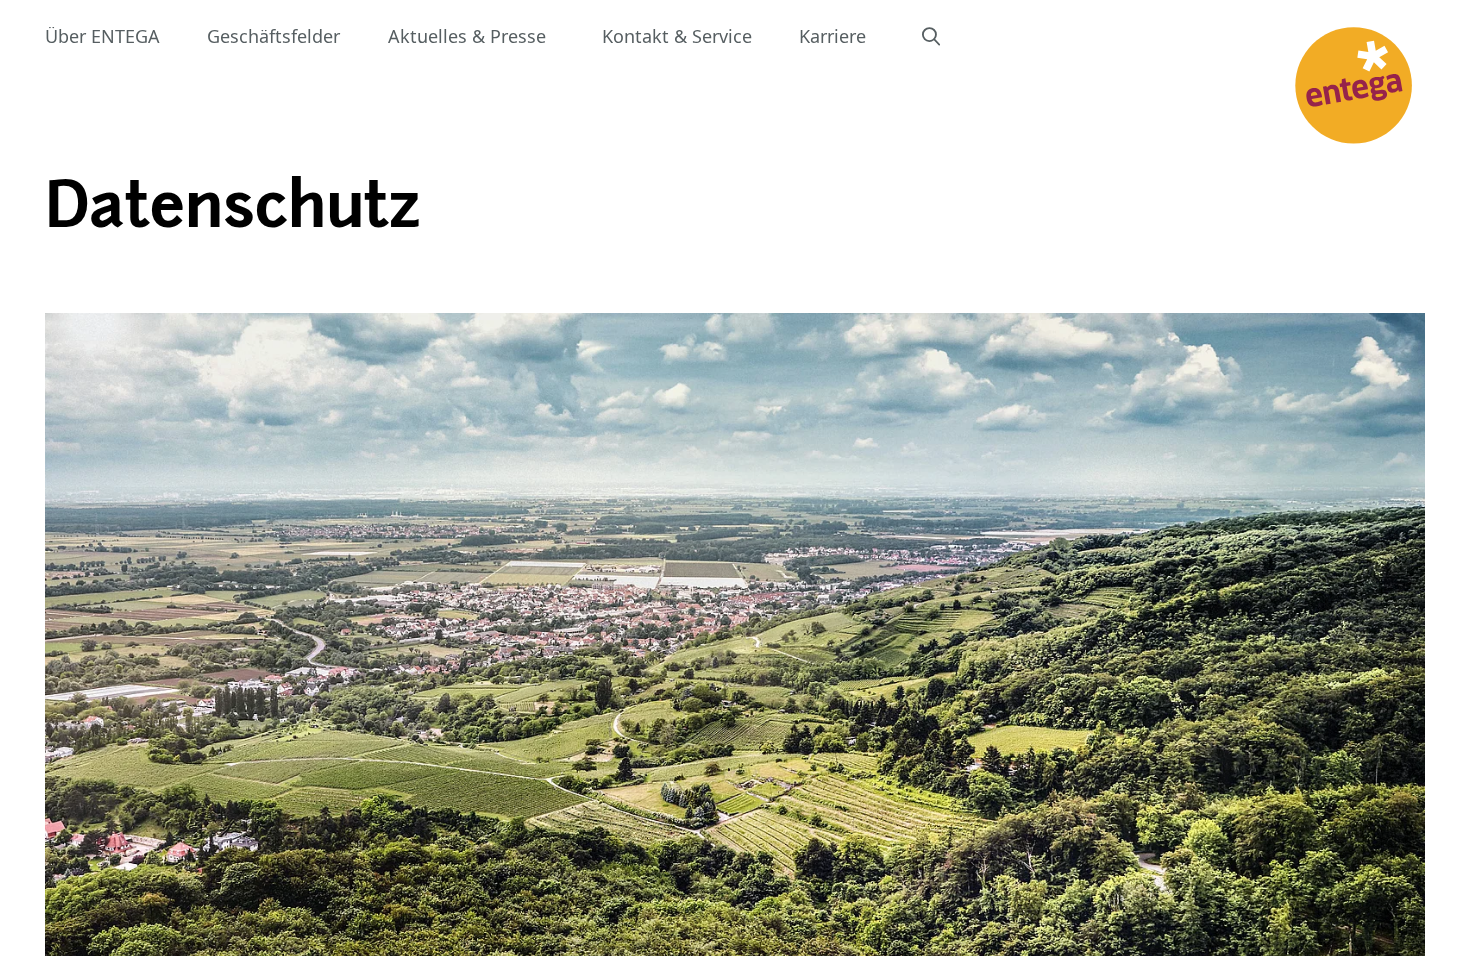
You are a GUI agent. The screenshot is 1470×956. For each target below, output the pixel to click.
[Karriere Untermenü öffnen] (888, 36)
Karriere (832, 36)
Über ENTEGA (102, 36)
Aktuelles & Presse (467, 36)
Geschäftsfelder (273, 36)
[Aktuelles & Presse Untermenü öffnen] (568, 36)
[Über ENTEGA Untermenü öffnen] (182, 36)
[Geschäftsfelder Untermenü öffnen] (362, 36)
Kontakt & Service (677, 36)
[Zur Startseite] (1353, 86)
